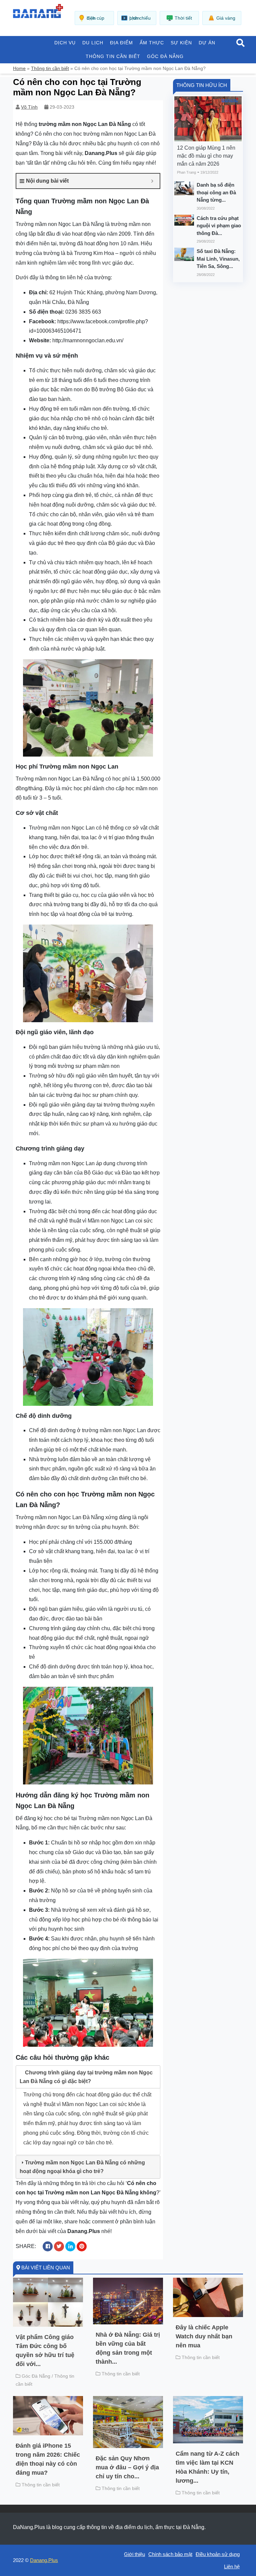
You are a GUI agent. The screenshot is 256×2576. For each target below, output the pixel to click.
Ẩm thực (152, 43)
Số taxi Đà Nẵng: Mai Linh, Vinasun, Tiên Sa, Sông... (218, 259)
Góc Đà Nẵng (165, 56)
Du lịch (93, 43)
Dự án (207, 43)
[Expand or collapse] (152, 181)
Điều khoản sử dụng (218, 2554)
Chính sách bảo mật (170, 2554)
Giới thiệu (134, 2554)
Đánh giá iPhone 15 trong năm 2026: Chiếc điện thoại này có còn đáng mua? (48, 2459)
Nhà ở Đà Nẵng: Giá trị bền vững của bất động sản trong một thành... (128, 2348)
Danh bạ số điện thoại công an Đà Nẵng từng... (216, 192)
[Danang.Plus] (38, 10)
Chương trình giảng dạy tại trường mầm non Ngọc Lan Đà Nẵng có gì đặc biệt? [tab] (86, 2077)
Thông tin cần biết (113, 56)
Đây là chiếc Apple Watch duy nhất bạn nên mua (204, 2336)
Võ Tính (29, 107)
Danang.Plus (44, 2560)
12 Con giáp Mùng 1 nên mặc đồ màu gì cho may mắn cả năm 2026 (206, 156)
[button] (240, 43)
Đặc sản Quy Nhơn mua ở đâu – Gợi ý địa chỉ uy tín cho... (127, 2467)
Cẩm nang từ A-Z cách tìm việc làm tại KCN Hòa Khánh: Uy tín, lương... (207, 2467)
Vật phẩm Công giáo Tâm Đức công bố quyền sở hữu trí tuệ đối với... (45, 2351)
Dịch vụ (65, 43)
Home (19, 68)
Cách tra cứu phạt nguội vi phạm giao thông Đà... (219, 226)
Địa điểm (121, 43)
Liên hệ (232, 2567)
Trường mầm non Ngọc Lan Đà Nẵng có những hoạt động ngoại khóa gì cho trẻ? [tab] (82, 2167)
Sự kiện (181, 43)
